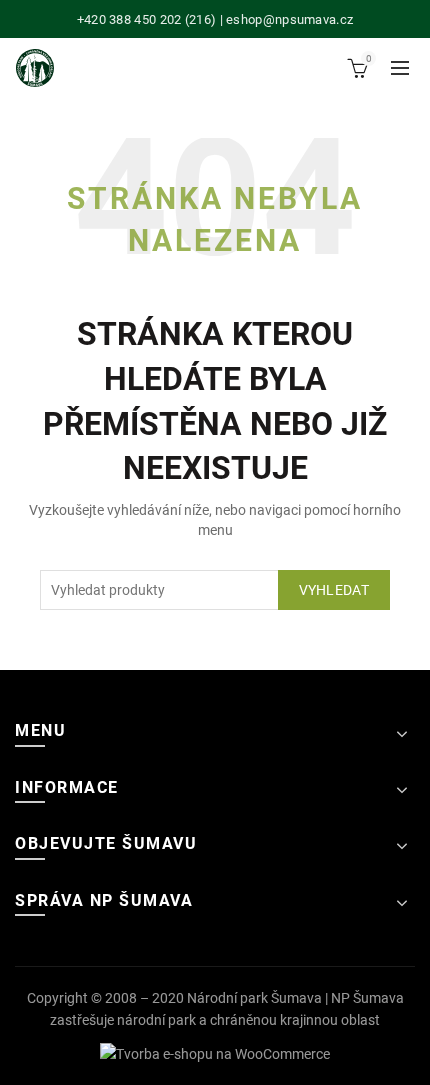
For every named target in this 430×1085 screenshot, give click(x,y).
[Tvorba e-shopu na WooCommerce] (215, 1053)
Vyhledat (334, 590)
